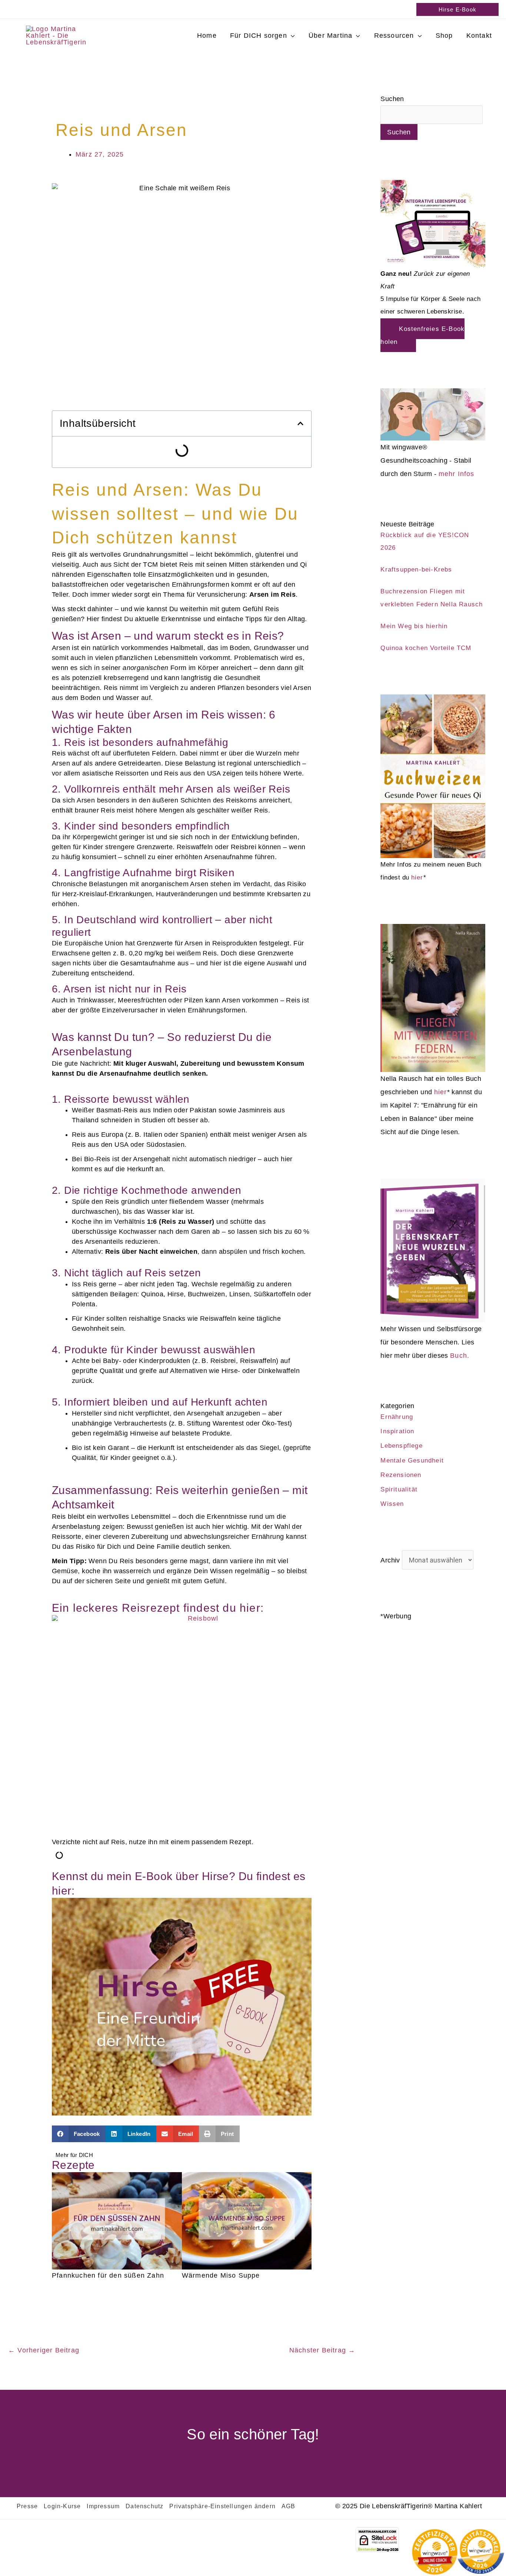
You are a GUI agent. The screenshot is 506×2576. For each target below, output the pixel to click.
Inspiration (397, 1431)
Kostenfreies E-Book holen (422, 335)
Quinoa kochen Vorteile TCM (426, 648)
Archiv (390, 1560)
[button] (457, 9)
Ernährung (397, 1417)
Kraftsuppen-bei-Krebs (416, 569)
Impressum (103, 2506)
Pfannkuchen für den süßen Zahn (108, 2275)
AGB (289, 2506)
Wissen (392, 1504)
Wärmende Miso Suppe (221, 2275)
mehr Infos (457, 474)
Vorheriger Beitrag (44, 2350)
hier (417, 877)
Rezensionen (401, 1475)
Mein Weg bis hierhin (414, 626)
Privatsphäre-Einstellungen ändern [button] (222, 2506)
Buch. (460, 1356)
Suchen (392, 99)
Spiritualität (399, 1489)
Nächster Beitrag (322, 2350)
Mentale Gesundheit (412, 1460)
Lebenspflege (401, 1446)
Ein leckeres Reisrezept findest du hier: (158, 1608)
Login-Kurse (62, 2506)
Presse (27, 2506)
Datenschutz (144, 2506)
